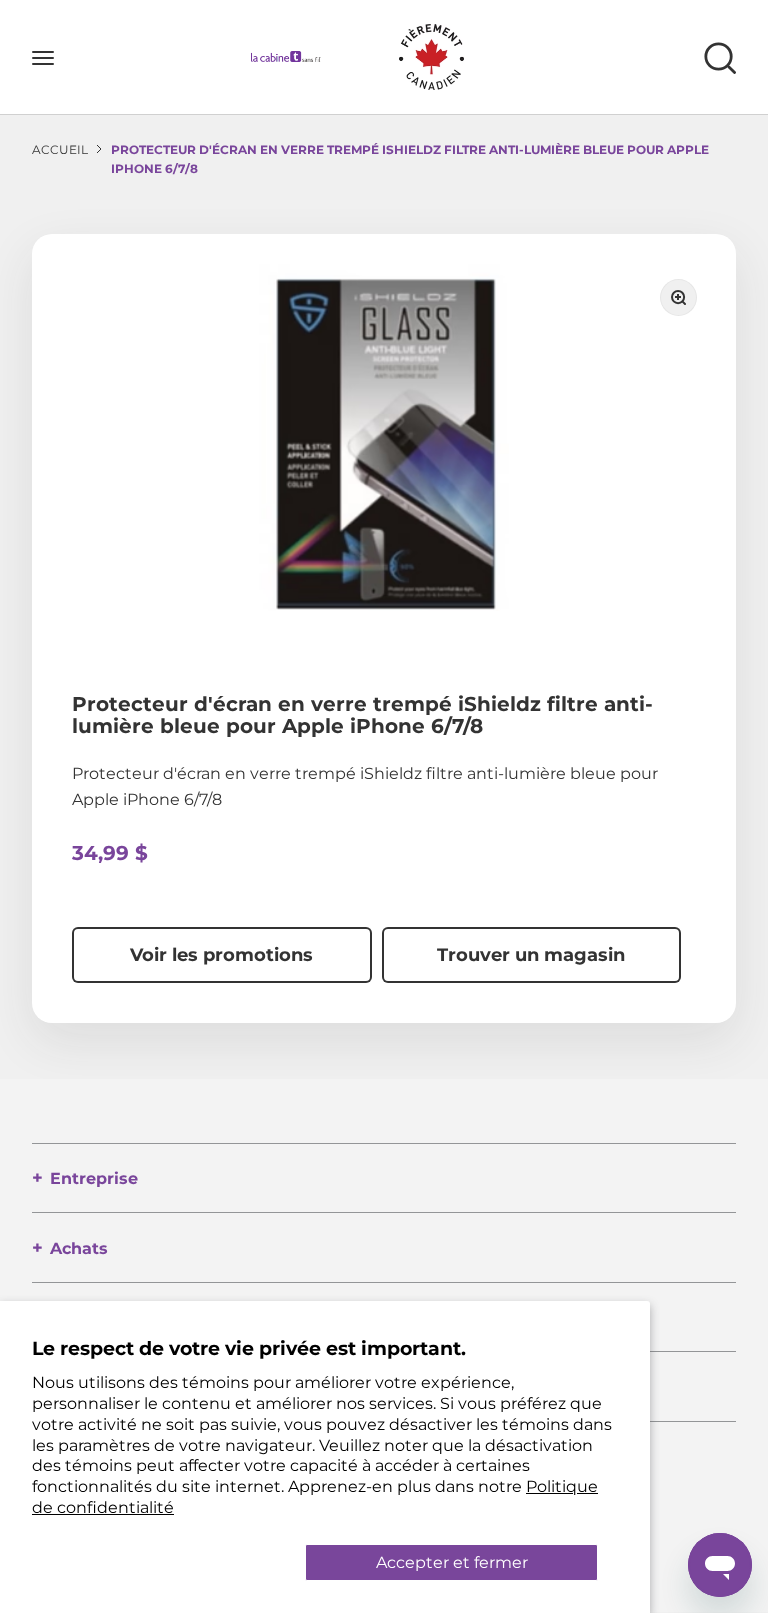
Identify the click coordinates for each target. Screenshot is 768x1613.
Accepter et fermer (452, 1562)
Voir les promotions (221, 955)
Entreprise (94, 1178)
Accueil (60, 149)
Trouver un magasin (531, 955)
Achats (79, 1248)
